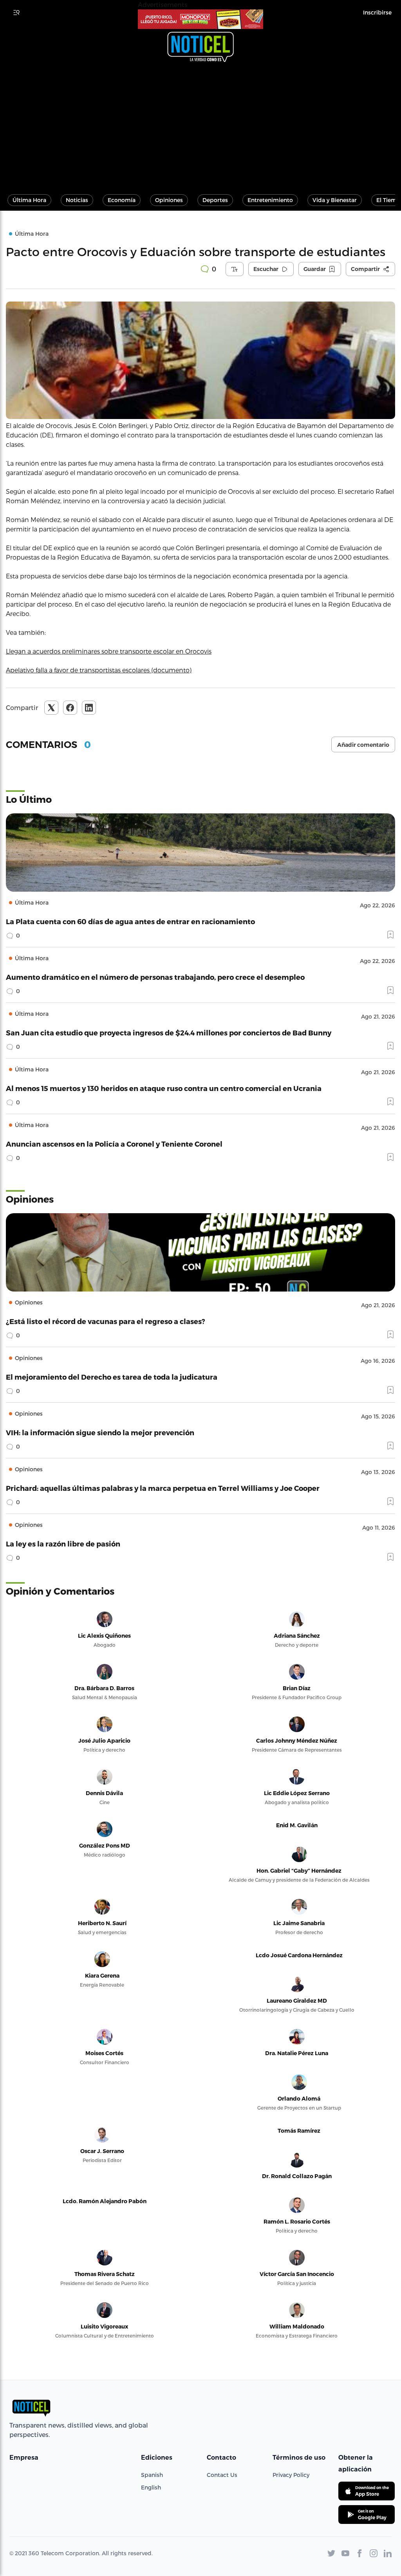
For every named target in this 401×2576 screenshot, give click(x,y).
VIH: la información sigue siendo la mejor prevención (100, 1432)
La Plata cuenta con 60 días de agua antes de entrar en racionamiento (130, 921)
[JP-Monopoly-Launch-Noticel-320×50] (200, 19)
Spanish (152, 2475)
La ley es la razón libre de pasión (63, 1544)
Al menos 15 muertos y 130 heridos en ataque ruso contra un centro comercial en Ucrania (164, 1088)
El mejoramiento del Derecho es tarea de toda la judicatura (112, 1377)
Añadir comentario (363, 745)
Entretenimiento (270, 200)
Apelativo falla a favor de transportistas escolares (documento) (99, 670)
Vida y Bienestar (335, 200)
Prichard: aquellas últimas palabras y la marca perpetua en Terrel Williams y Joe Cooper (163, 1488)
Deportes (215, 200)
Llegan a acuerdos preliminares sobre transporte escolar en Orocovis (109, 651)
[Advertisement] (200, 125)
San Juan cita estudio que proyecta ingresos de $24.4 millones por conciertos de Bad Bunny (169, 1032)
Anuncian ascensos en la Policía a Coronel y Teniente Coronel (114, 1144)
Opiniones (169, 200)
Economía (122, 200)
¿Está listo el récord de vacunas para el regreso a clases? (106, 1321)
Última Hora (29, 200)
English (151, 2487)
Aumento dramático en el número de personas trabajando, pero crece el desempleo (155, 977)
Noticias (77, 200)
